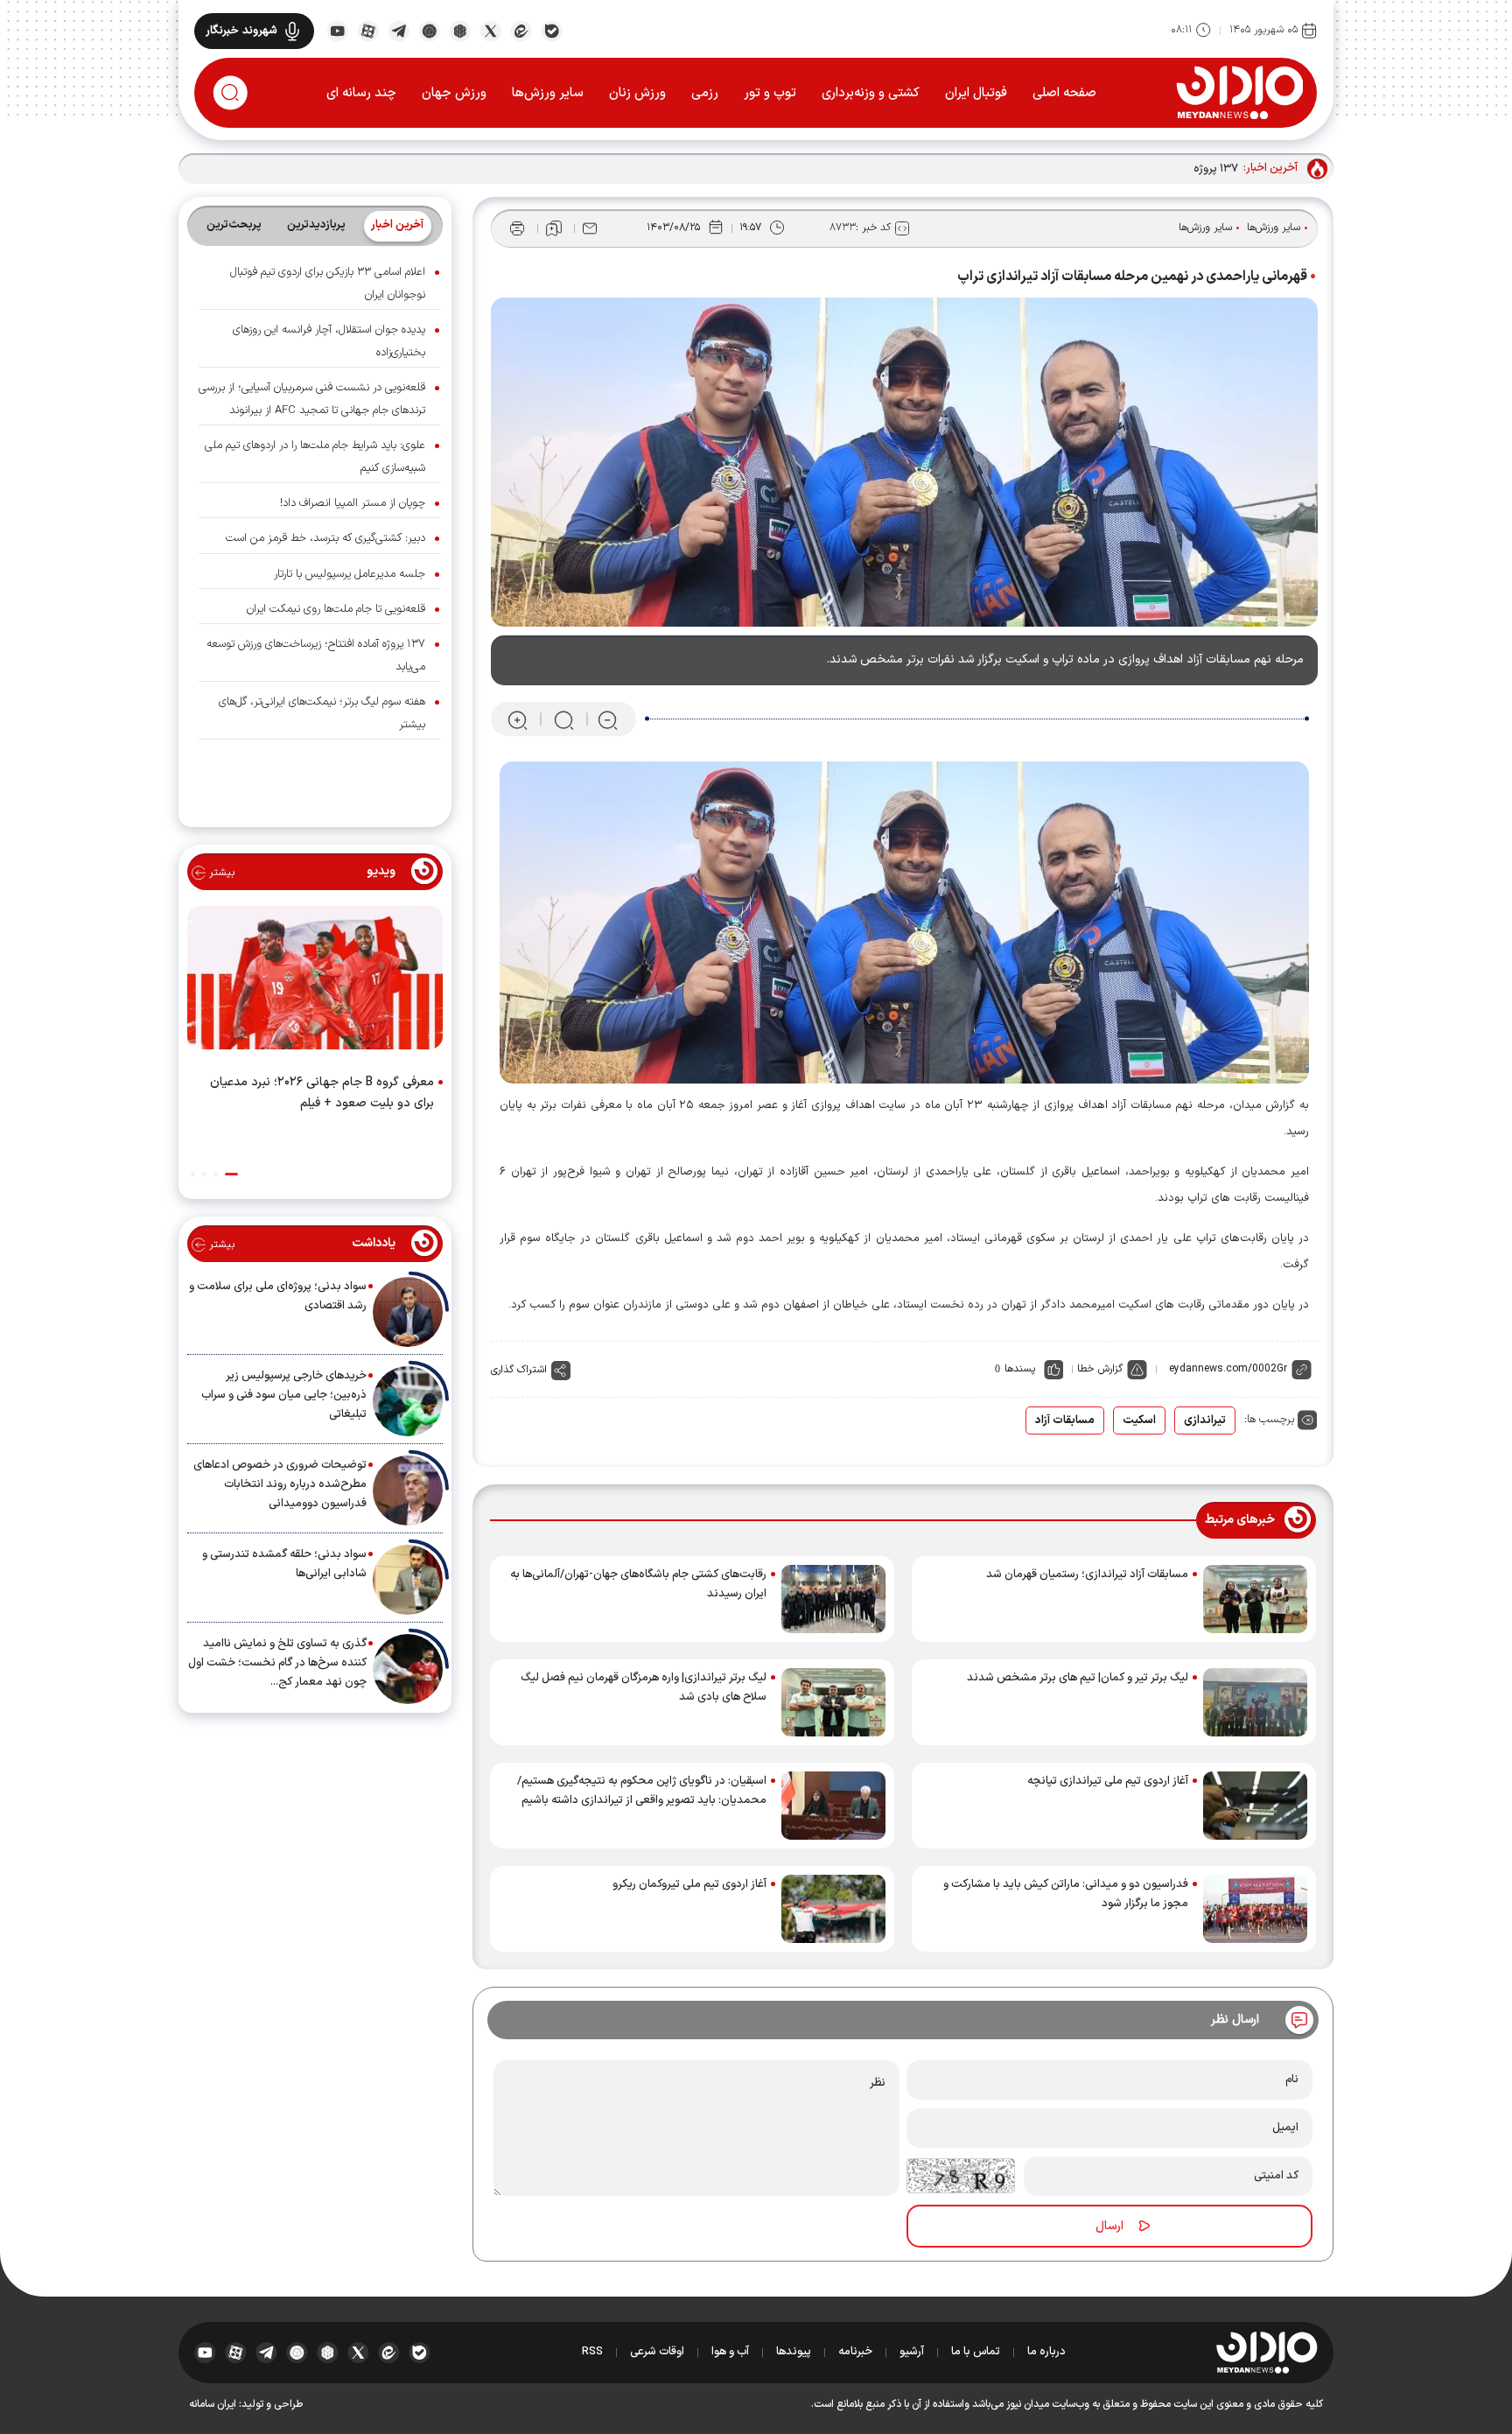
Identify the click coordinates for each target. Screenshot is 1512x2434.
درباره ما (1046, 2352)
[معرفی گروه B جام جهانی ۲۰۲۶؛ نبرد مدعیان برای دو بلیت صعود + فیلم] (315, 981)
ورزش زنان (637, 93)
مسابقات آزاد (1065, 1420)
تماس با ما (976, 2352)
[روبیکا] (460, 30)
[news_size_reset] (563, 720)
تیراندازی (1205, 1420)
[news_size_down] (608, 720)
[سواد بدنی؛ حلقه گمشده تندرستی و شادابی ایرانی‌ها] (408, 1580)
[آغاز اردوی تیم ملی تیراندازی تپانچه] (1255, 1806)
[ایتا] (521, 30)
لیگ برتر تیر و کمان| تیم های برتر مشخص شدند (1078, 1678)
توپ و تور (770, 93)
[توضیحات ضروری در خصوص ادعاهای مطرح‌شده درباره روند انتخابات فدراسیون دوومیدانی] (408, 1491)
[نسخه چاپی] (517, 228)
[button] (231, 1174)
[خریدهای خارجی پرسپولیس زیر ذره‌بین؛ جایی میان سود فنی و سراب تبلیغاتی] (408, 1401)
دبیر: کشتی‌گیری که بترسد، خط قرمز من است (325, 538)
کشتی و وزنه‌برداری (871, 93)
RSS (592, 2352)
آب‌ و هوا (730, 2352)
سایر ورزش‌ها (548, 93)
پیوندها (794, 2352)
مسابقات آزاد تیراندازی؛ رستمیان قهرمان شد (1087, 1575)
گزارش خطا (1100, 1369)
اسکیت (1139, 1420)
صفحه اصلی (1064, 93)
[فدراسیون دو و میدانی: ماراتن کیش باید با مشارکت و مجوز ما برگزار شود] (1255, 1909)
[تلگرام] (399, 30)
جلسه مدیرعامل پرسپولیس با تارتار (350, 574)
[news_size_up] (518, 720)
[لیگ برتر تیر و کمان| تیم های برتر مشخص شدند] (1255, 1702)
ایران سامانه (213, 2404)
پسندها (1020, 1369)
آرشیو (912, 2352)
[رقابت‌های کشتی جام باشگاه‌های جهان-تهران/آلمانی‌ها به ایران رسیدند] (833, 1599)
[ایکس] (490, 30)
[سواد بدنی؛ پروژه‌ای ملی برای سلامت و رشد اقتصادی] (408, 1312)
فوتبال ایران (976, 93)
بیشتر (220, 873)
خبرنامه (855, 2352)
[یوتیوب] (337, 30)
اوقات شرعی (657, 2352)
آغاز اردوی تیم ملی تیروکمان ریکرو (689, 1884)
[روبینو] (429, 30)
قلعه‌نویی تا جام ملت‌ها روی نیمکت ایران (336, 609)
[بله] (552, 30)
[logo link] (1239, 92)
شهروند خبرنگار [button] (241, 31)
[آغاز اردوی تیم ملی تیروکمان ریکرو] (833, 1909)
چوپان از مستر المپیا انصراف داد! (353, 503)
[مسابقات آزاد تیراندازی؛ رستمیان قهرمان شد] (1255, 1599)
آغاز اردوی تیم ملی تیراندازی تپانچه (1108, 1781)
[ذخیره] (554, 228)
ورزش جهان (454, 93)
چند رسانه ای (361, 93)
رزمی (705, 93)
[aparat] (368, 30)
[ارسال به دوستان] (590, 228)
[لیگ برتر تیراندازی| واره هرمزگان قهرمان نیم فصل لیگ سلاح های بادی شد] (833, 1702)
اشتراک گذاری (519, 1370)
